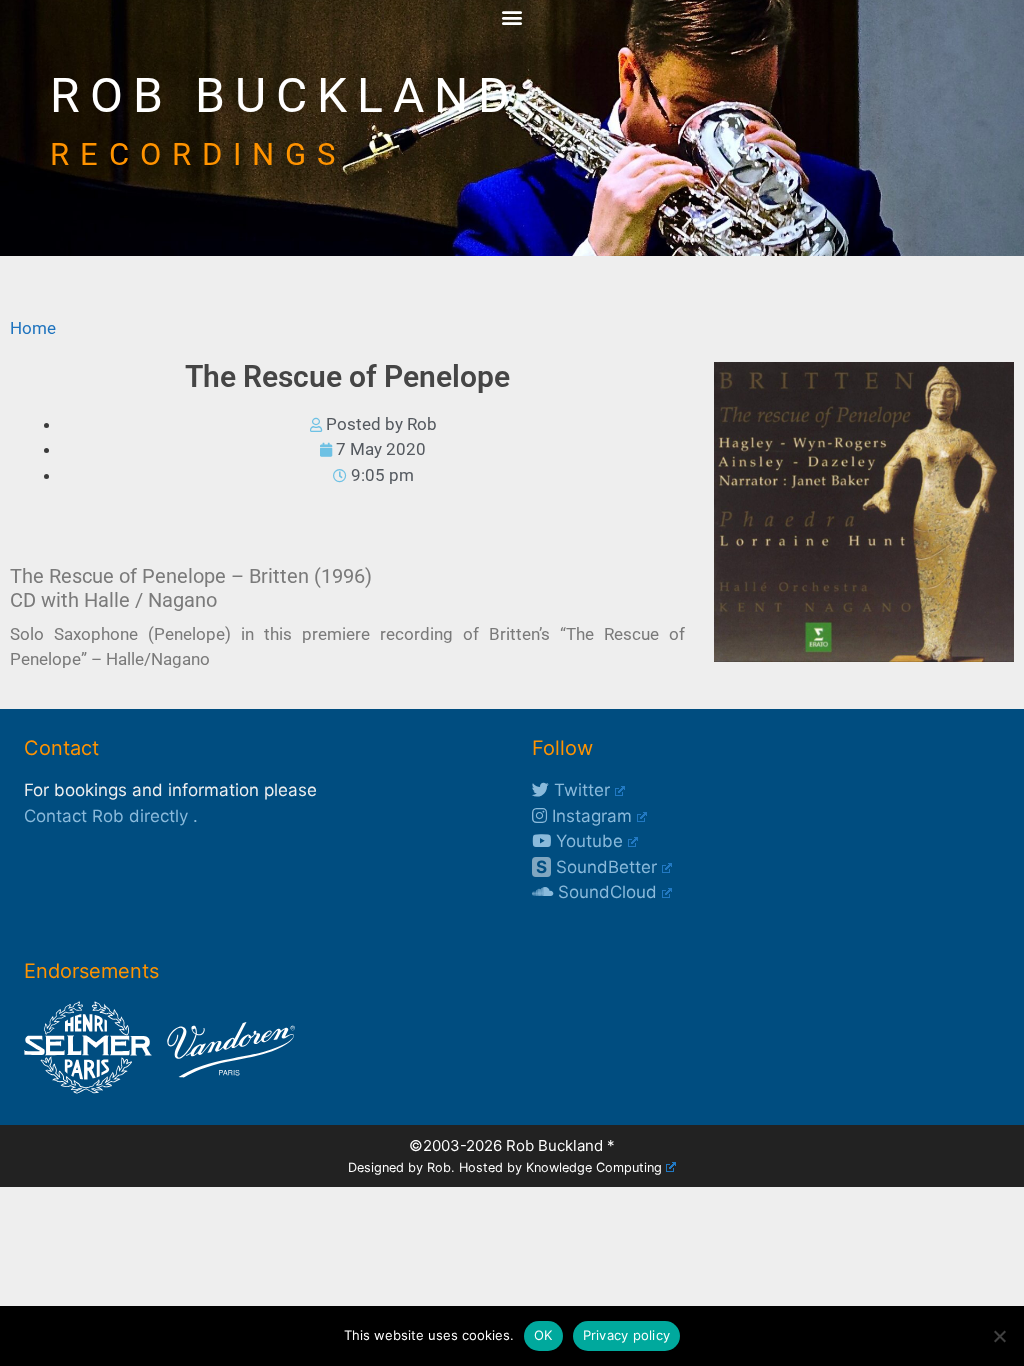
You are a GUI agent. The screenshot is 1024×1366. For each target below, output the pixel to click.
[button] (512, 16)
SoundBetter (596, 867)
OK (543, 1335)
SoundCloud (605, 892)
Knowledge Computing (594, 1167)
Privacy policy (627, 1335)
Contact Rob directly (106, 816)
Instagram (589, 816)
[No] (999, 1336)
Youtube (587, 841)
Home (33, 328)
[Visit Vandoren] (226, 1088)
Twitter (579, 790)
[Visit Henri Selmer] (88, 1088)
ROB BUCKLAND (285, 95)
